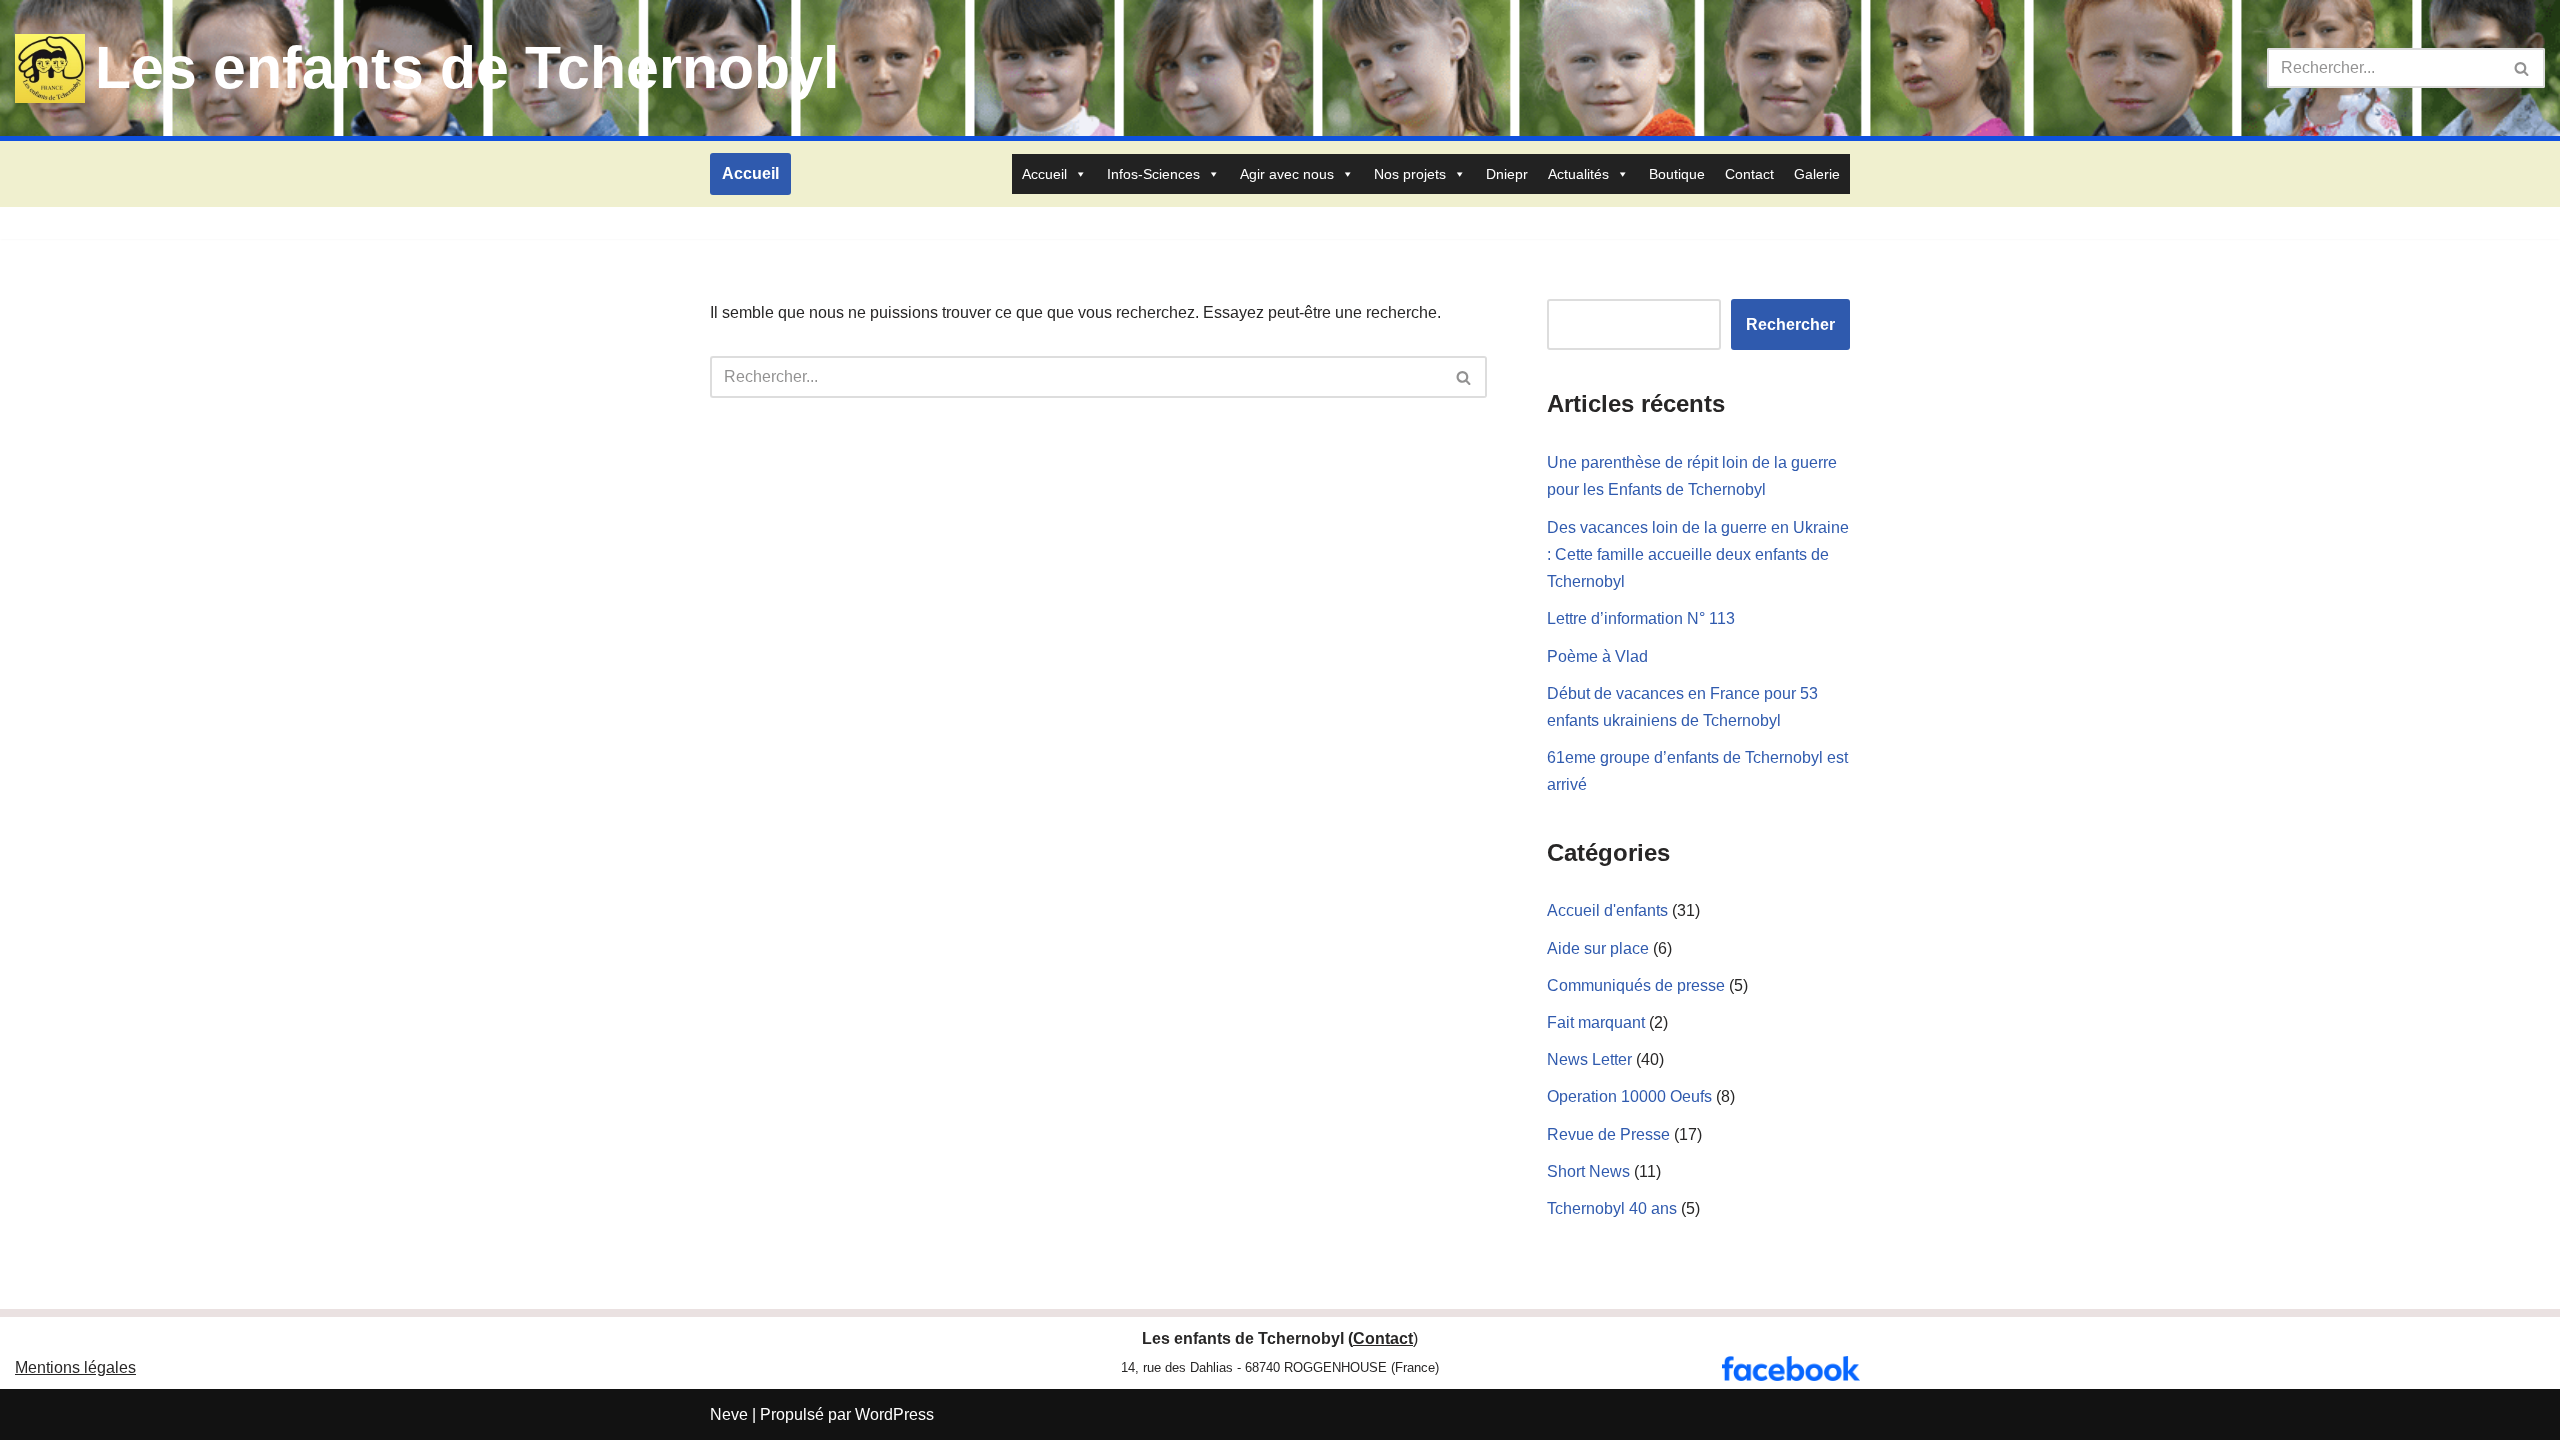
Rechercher (1790, 324)
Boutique (1677, 174)
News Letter (1589, 1059)
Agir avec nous (1287, 174)
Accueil (750, 173)
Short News (1588, 1171)
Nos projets (1410, 174)
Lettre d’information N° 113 (1641, 618)
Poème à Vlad (1597, 656)
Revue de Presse (1608, 1134)
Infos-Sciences (1153, 174)
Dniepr (1507, 174)
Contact (1749, 174)
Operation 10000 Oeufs (1629, 1096)
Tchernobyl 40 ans (1612, 1208)
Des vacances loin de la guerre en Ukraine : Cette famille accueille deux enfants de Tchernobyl (1698, 554)
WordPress (894, 1414)
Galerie (1817, 174)
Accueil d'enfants (1607, 910)
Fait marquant (1596, 1022)
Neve (729, 1414)
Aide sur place (1598, 948)
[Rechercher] (2522, 68)
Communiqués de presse (1636, 985)
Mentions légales (75, 1367)
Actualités (1578, 174)
